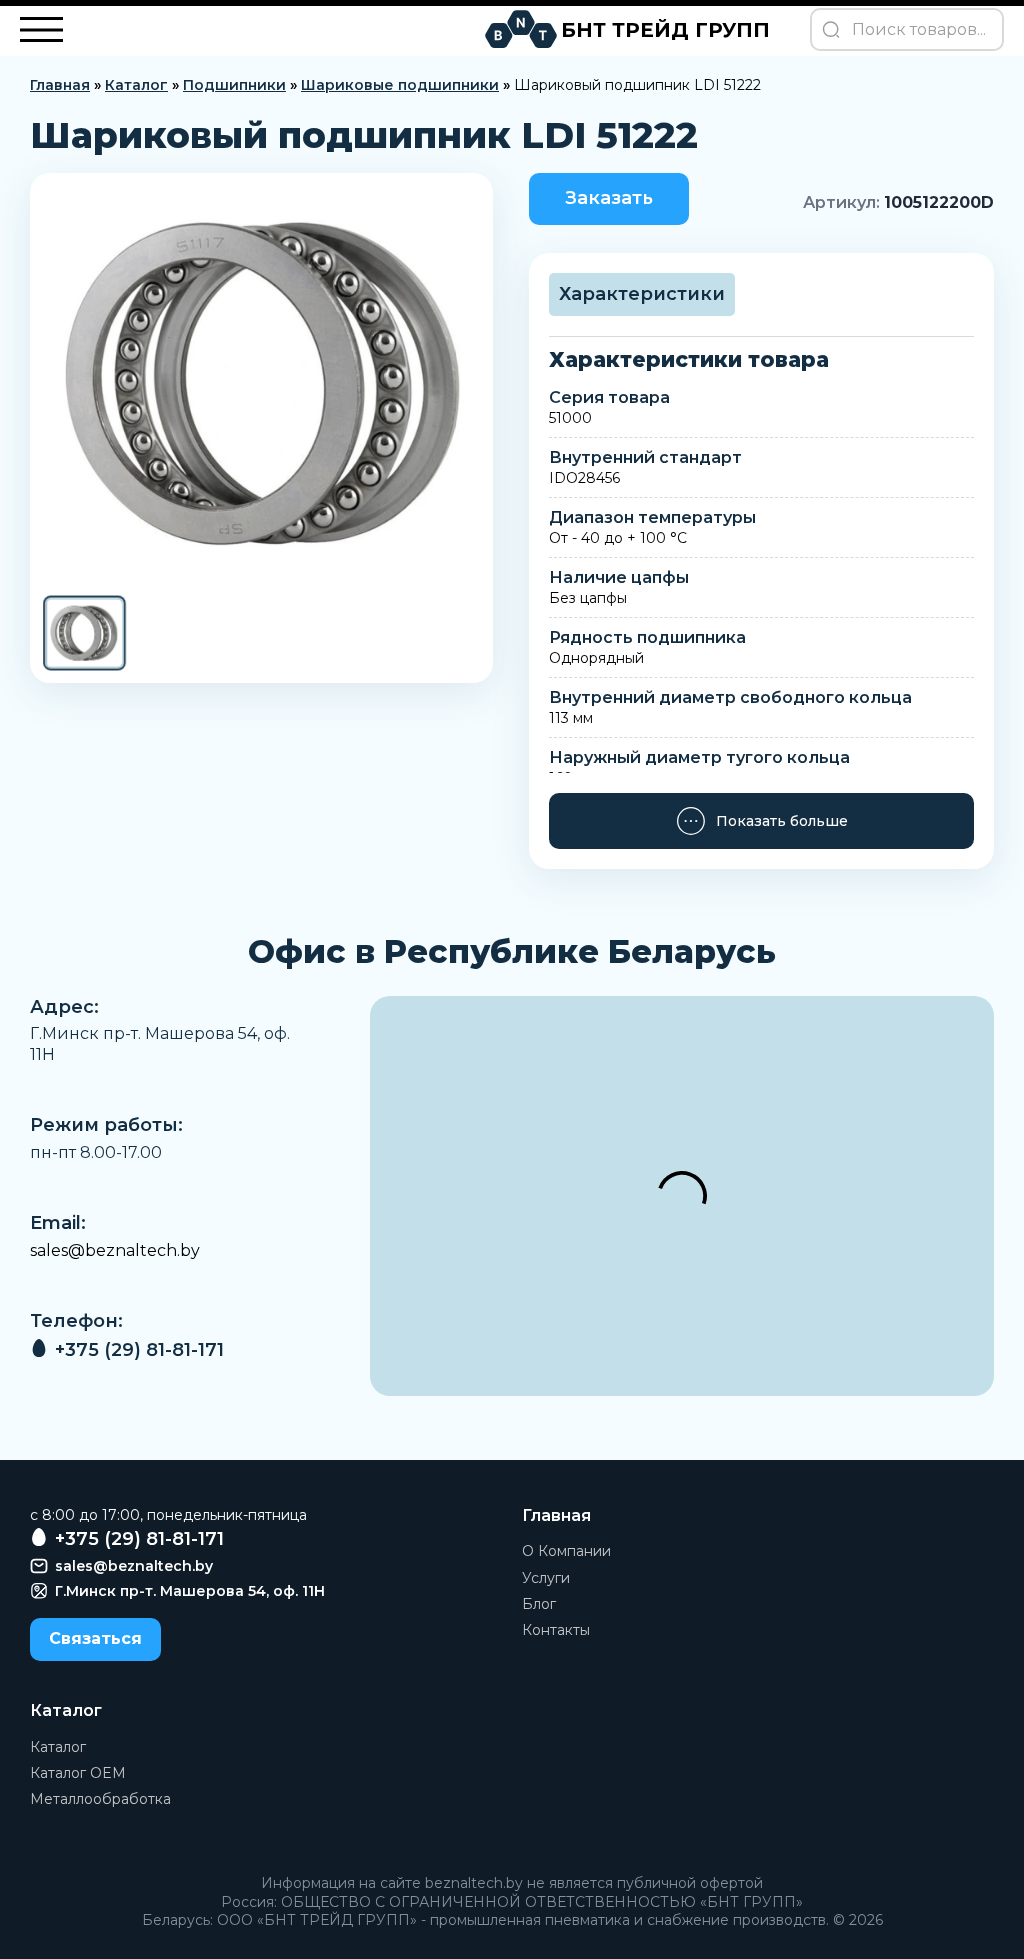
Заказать (609, 198)
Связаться (95, 1638)
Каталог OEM (78, 1773)
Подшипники (234, 85)
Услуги (546, 1578)
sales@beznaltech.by (115, 1250)
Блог (539, 1604)
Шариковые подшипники (400, 85)
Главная (60, 85)
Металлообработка (100, 1799)
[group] (261, 383)
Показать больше (782, 821)
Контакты (556, 1630)
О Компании (566, 1551)
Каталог (136, 85)
